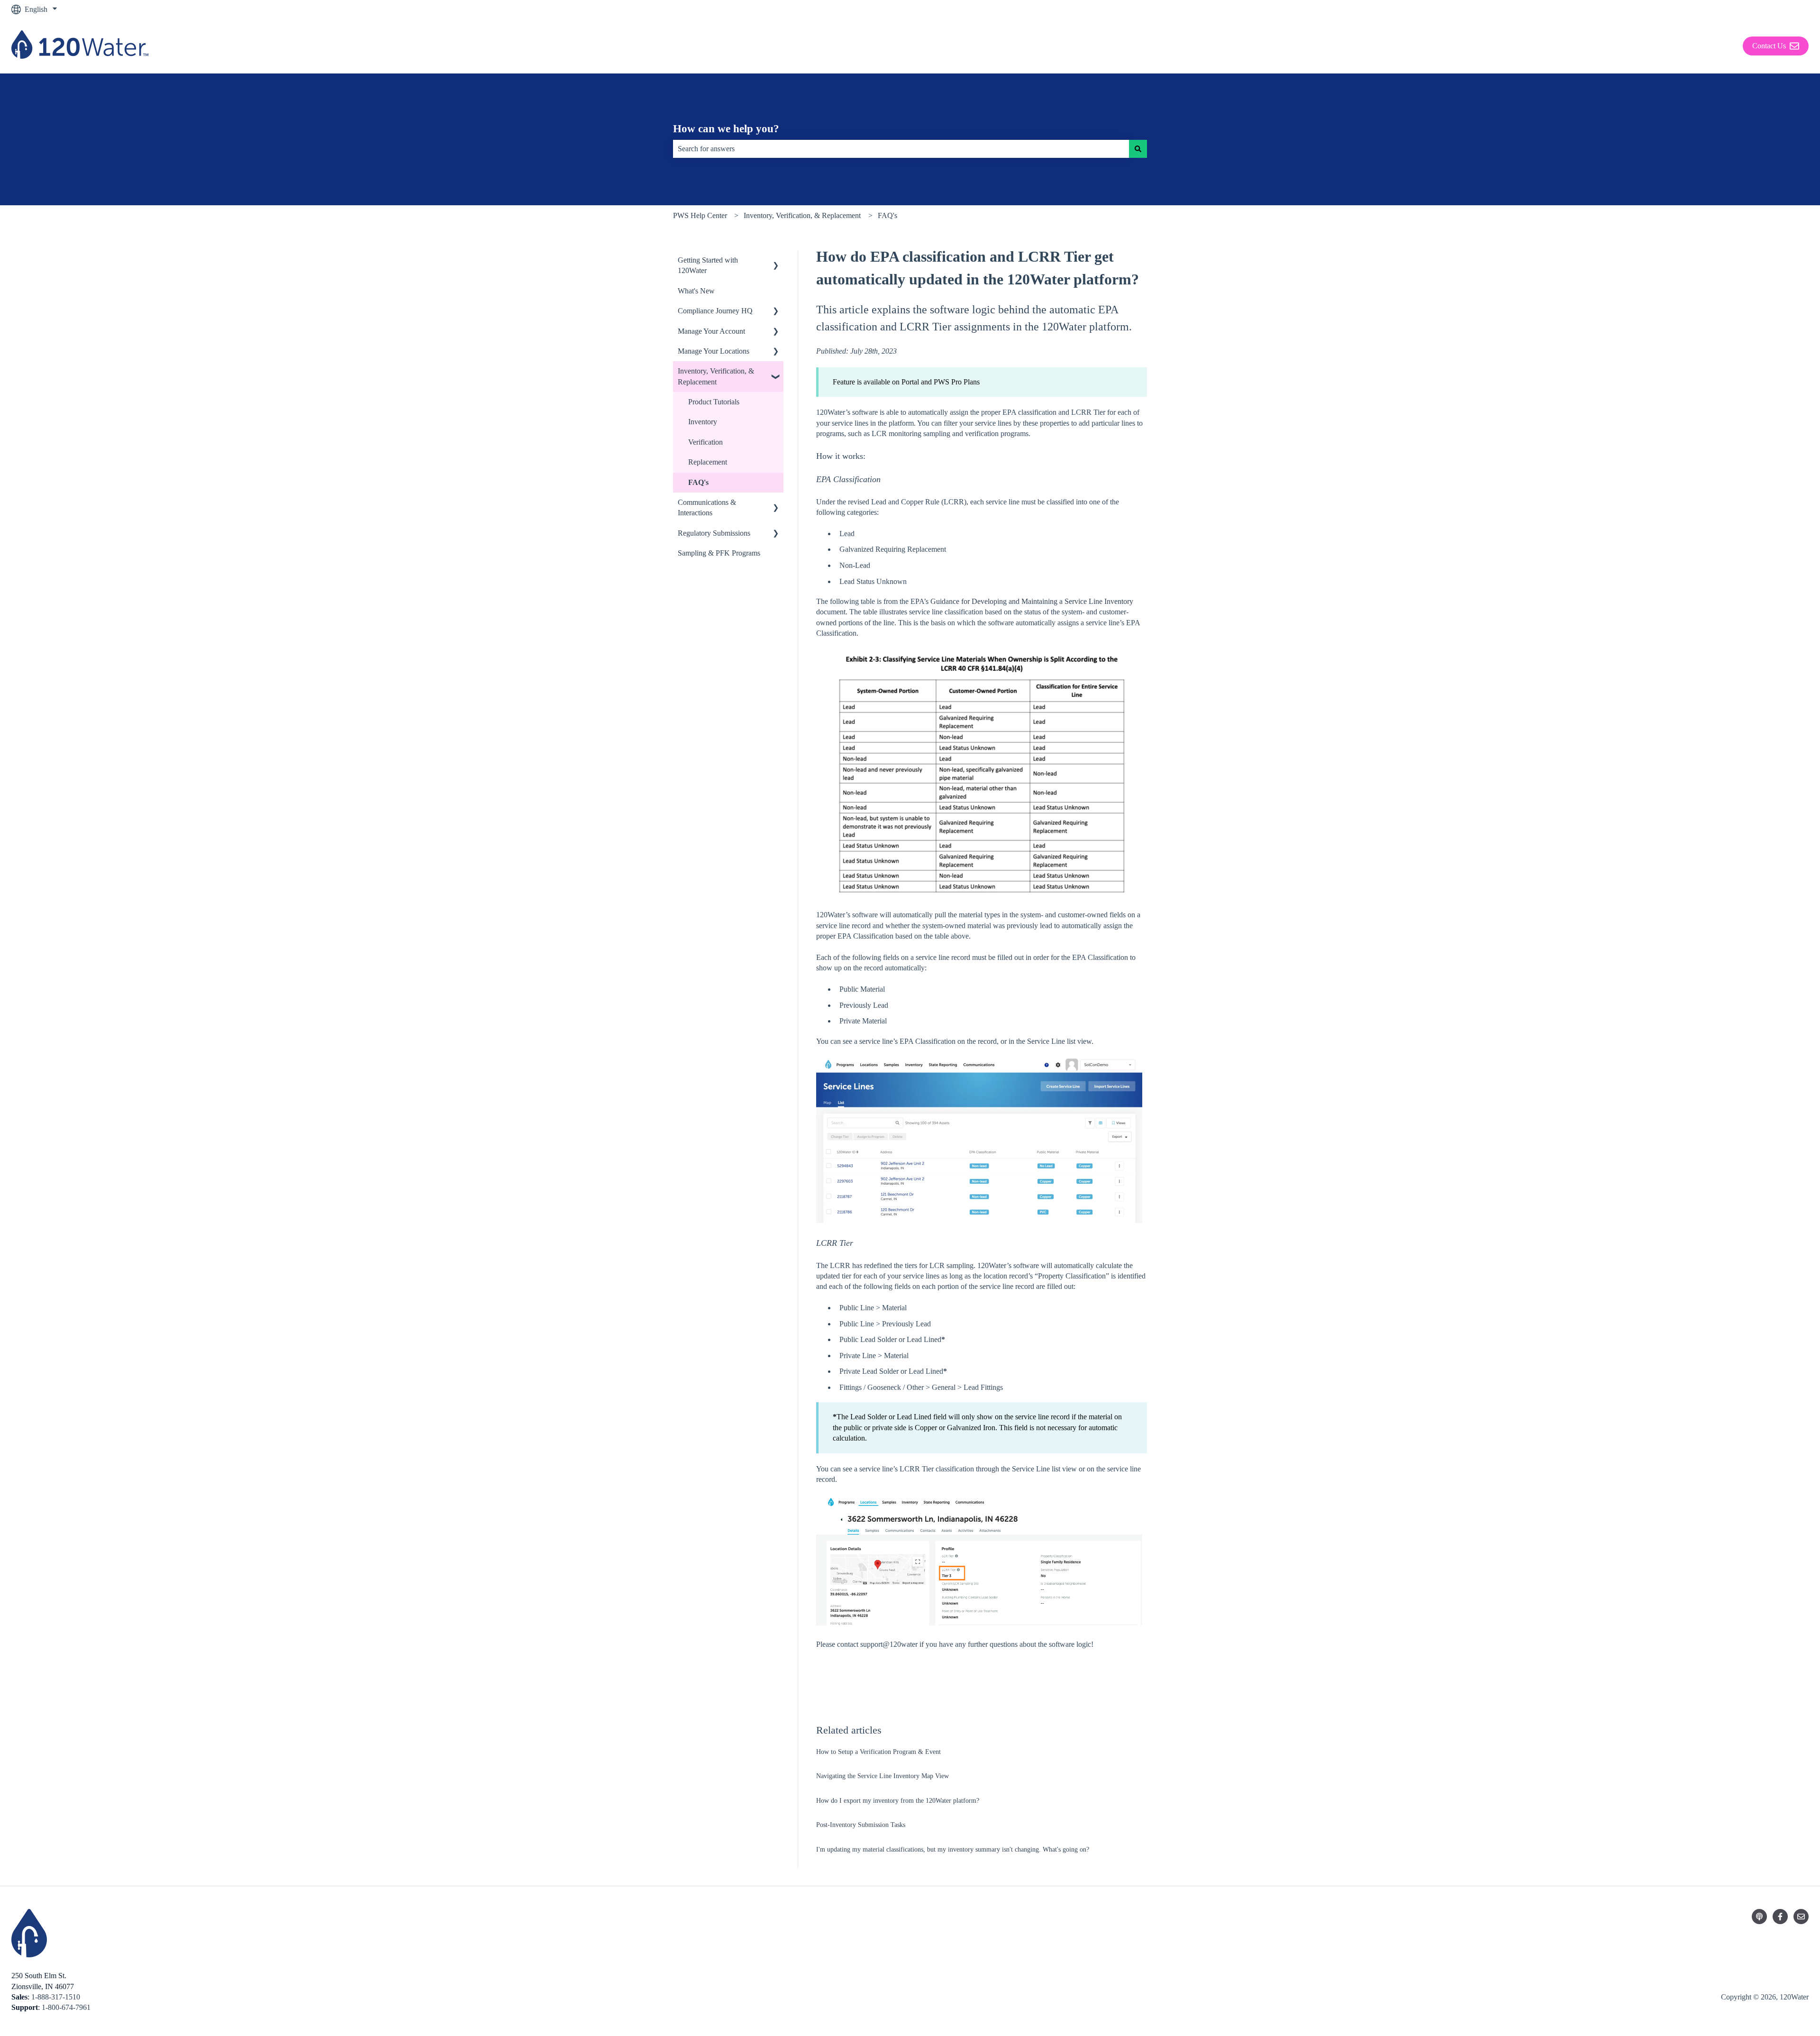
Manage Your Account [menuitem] (711, 331)
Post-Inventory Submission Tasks (861, 1825)
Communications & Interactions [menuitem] (707, 507)
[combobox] (901, 149)
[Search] (1138, 149)
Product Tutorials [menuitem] (714, 402)
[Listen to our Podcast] (1759, 1917)
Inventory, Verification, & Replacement (802, 215)
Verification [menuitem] (705, 442)
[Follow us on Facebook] (1780, 1917)
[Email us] (1801, 1917)
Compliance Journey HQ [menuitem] (715, 311)
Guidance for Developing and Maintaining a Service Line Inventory (1032, 601)
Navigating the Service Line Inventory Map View (883, 1776)
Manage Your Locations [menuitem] (714, 351)
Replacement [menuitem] (708, 462)
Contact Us (1769, 46)
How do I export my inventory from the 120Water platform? (898, 1801)
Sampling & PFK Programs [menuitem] (719, 553)
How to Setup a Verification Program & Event (878, 1752)
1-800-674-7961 (66, 2007)
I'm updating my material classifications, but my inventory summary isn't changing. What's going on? (953, 1849)
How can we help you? (726, 129)
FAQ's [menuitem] (698, 482)
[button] (776, 261)
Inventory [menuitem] (703, 422)
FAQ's (887, 215)
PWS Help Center (700, 215)
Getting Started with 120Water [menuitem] (708, 265)
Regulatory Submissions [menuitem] (714, 533)
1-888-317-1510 (56, 1997)
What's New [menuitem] (696, 291)
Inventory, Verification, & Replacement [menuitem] (716, 376)
